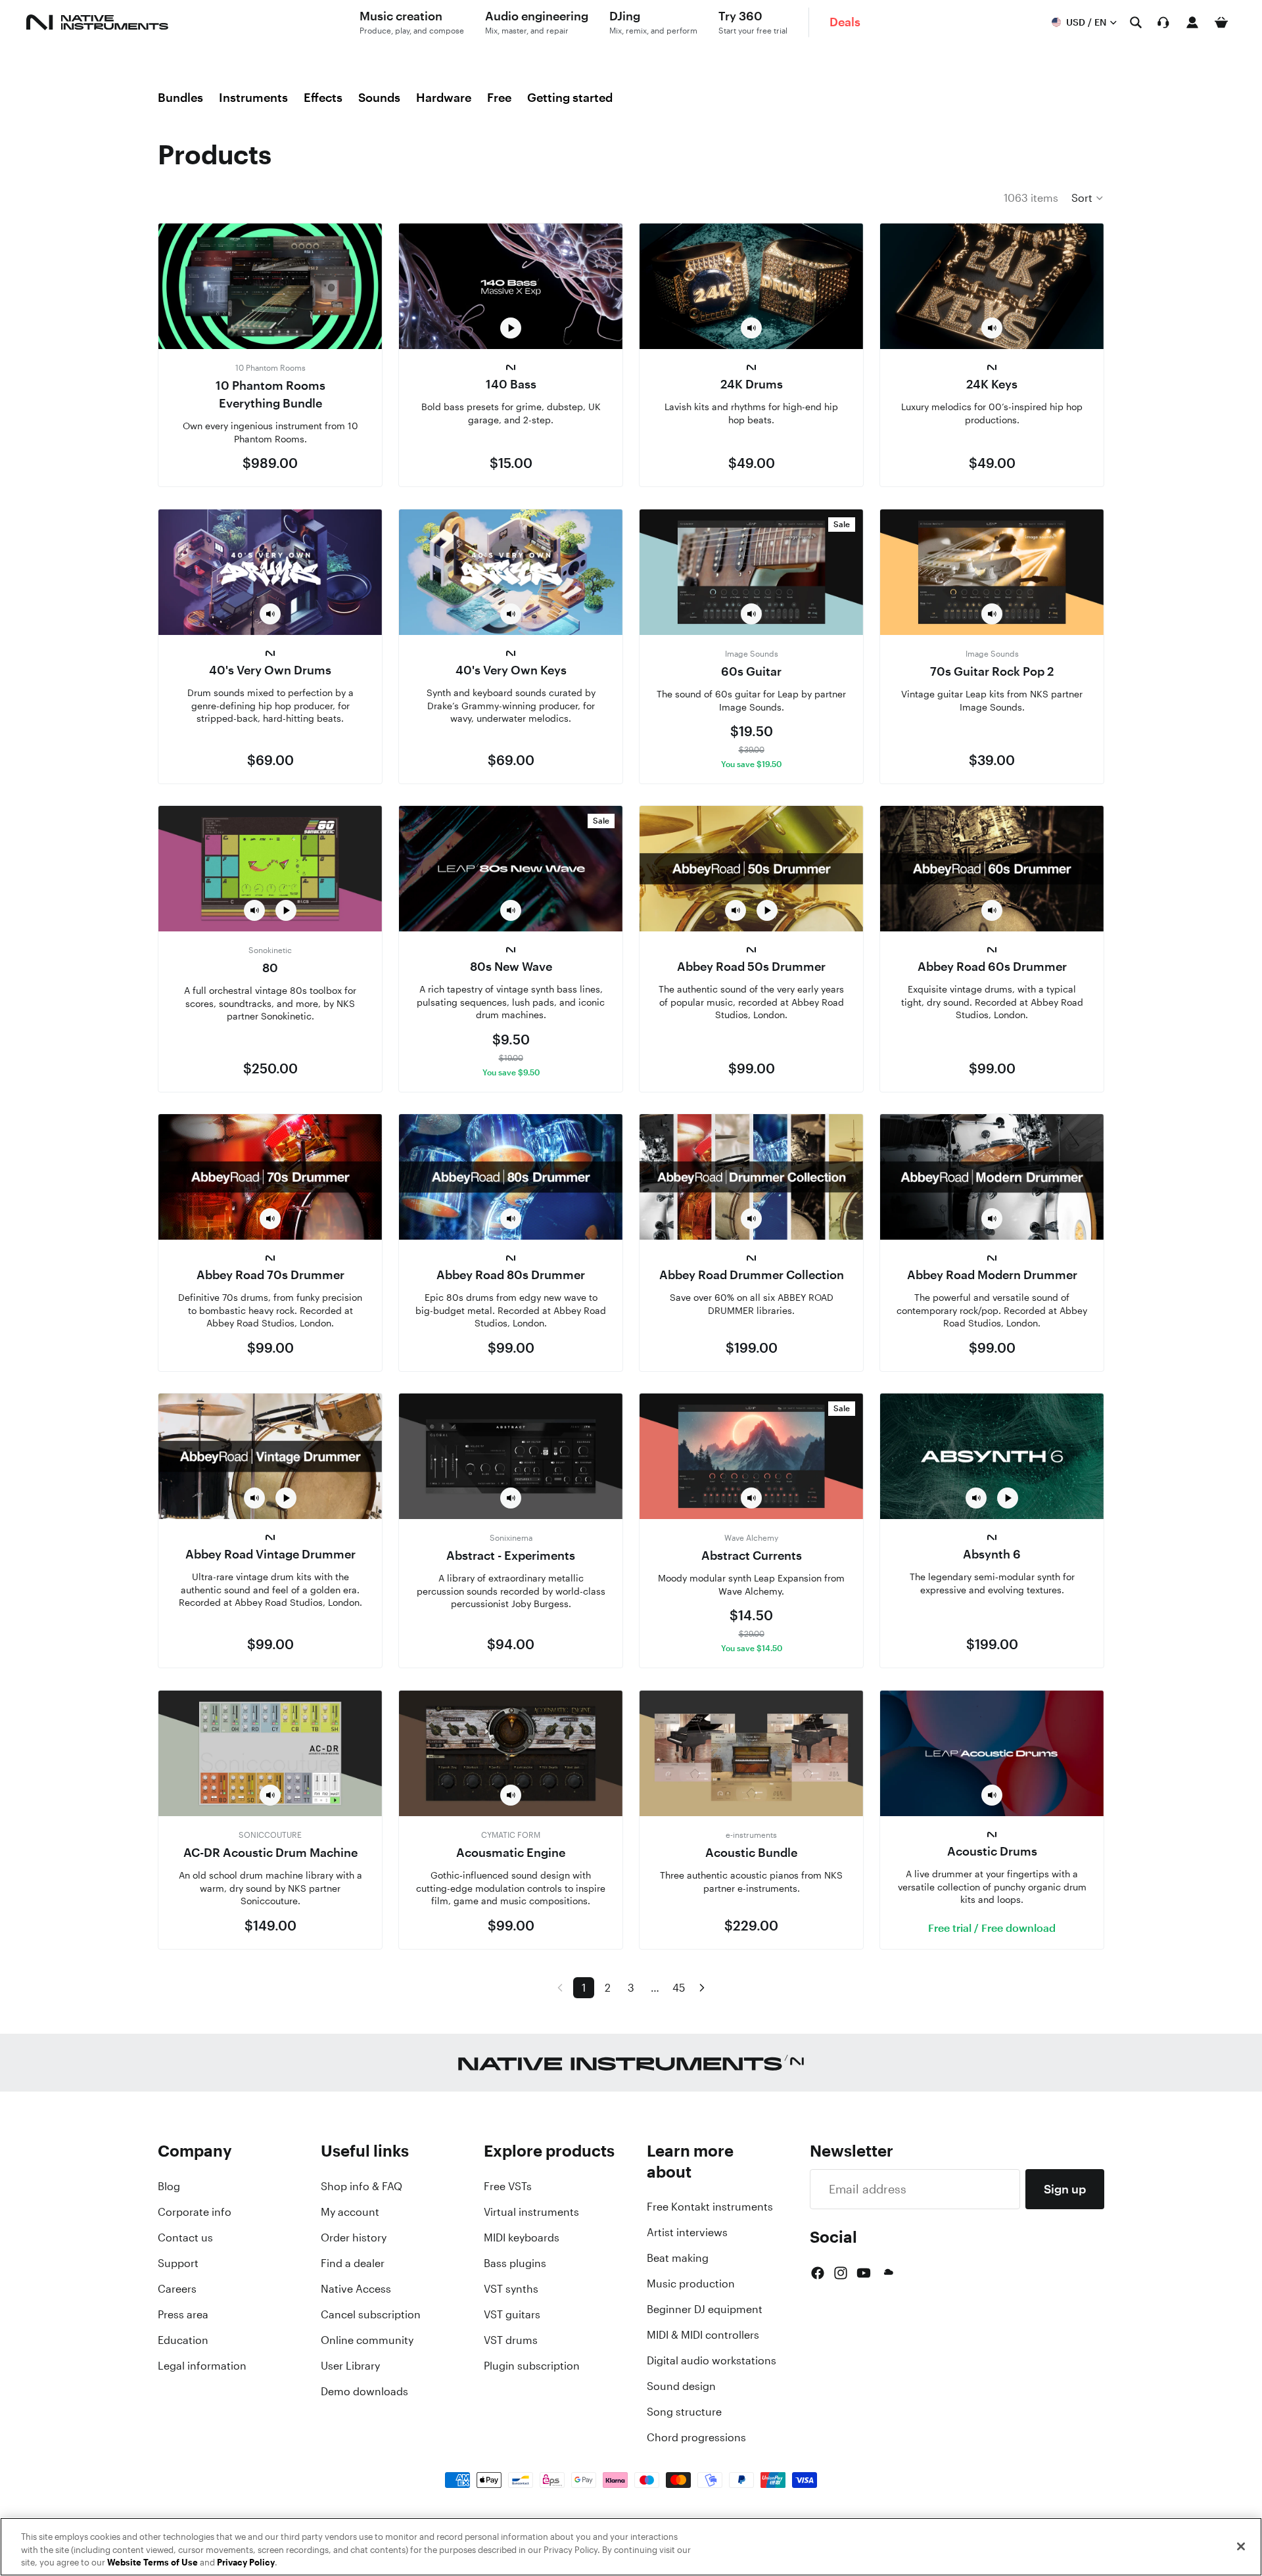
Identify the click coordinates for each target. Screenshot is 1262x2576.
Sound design (681, 2386)
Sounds (379, 97)
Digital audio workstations (712, 2360)
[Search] (1136, 22)
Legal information (202, 2366)
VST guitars (512, 2314)
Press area (183, 2314)
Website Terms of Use (152, 2563)
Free (499, 97)
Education (183, 2340)
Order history (354, 2237)
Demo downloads (364, 2391)
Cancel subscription (371, 2314)
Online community (367, 2340)
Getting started (570, 97)
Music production (691, 2283)
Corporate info (195, 2212)
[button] (1088, 198)
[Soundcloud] (887, 2273)
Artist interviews (687, 2232)
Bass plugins (515, 2263)
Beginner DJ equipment (705, 2309)
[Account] (1192, 22)
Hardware (444, 97)
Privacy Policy (246, 2563)
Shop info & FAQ (362, 2186)
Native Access (356, 2289)
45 (679, 1988)
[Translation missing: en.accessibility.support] (1163, 22)
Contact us (185, 2237)
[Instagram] (841, 2273)
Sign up (1065, 2189)
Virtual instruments (531, 2212)
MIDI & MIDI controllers (703, 2335)
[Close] (1241, 2546)
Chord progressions (696, 2437)
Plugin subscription (532, 2366)
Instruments (253, 97)
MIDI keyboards (522, 2237)
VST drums (511, 2340)
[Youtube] (864, 2273)
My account (350, 2212)
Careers (177, 2289)
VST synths (511, 2289)
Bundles (180, 97)
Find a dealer (353, 2263)
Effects (323, 97)
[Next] (702, 1988)
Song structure (684, 2412)
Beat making (678, 2258)
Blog (169, 2186)
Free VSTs (508, 2186)
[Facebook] (818, 2273)
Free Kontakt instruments (710, 2207)
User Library (350, 2366)
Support (178, 2263)
